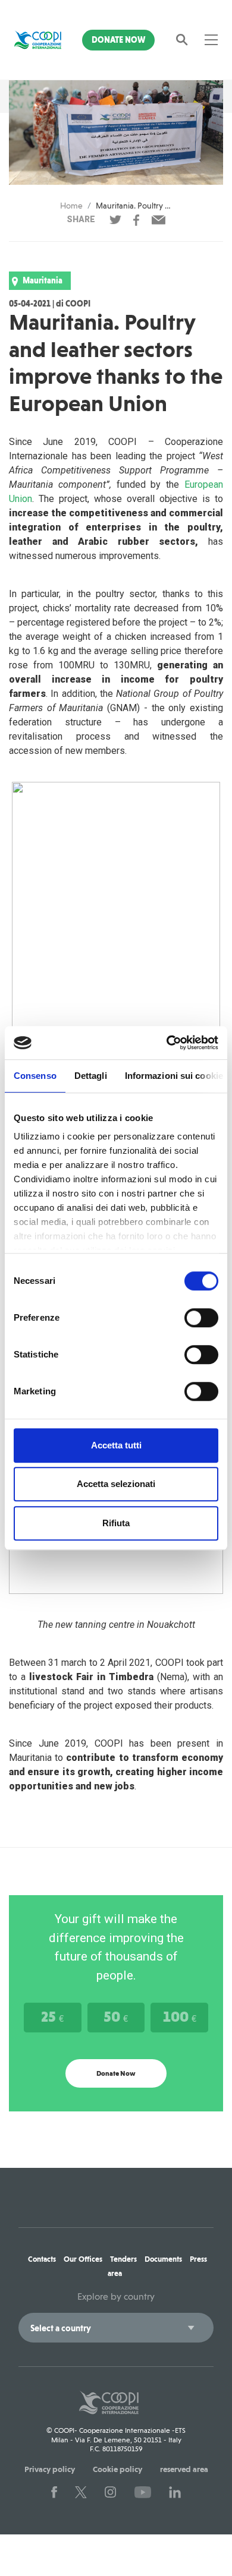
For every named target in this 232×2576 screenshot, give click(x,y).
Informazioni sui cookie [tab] (174, 1076)
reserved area (184, 2469)
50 (116, 2016)
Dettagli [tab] (91, 1076)
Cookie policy (117, 2469)
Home (71, 206)
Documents (163, 2259)
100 (180, 2016)
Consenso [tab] (35, 1076)
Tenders (123, 2259)
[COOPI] (38, 40)
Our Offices (83, 2259)
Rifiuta (116, 1523)
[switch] (201, 1318)
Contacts (42, 2259)
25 (52, 2016)
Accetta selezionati (116, 1484)
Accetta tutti (116, 1445)
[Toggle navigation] (211, 40)
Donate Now (118, 40)
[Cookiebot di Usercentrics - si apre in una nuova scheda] (167, 1043)
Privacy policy (50, 2469)
